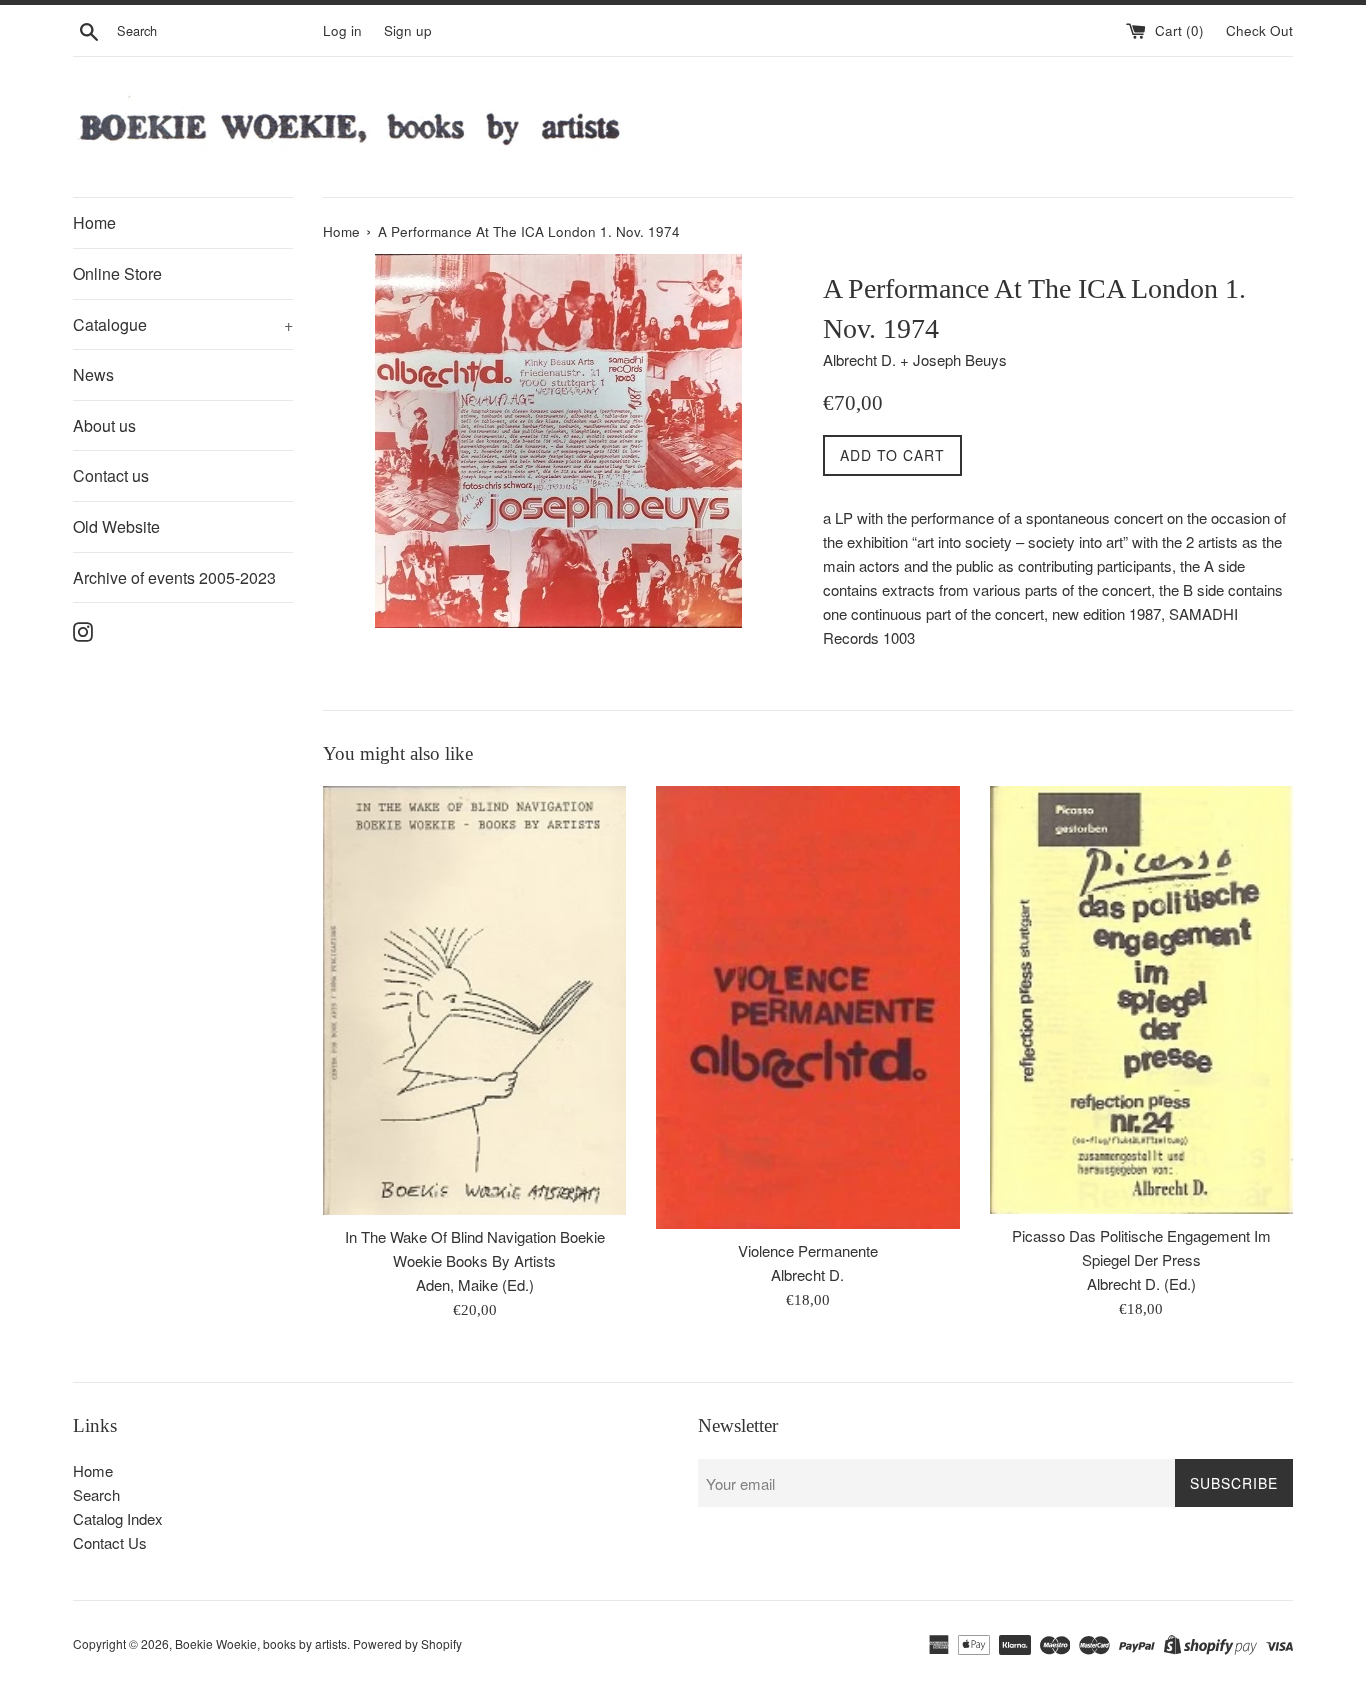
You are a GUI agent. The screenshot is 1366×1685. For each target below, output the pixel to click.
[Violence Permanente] (807, 1007)
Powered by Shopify (407, 1643)
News (93, 374)
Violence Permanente (808, 1250)
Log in (342, 30)
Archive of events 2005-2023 (174, 577)
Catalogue (183, 324)
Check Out (1259, 30)
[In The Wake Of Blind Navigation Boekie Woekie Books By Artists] (474, 1000)
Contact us (111, 475)
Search (96, 1494)
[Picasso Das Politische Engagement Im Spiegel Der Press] (1141, 999)
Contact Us (110, 1542)
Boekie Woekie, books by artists (261, 1643)
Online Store (117, 273)
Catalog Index (118, 1518)
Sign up (408, 30)
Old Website (116, 526)
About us (104, 425)
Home (94, 222)
